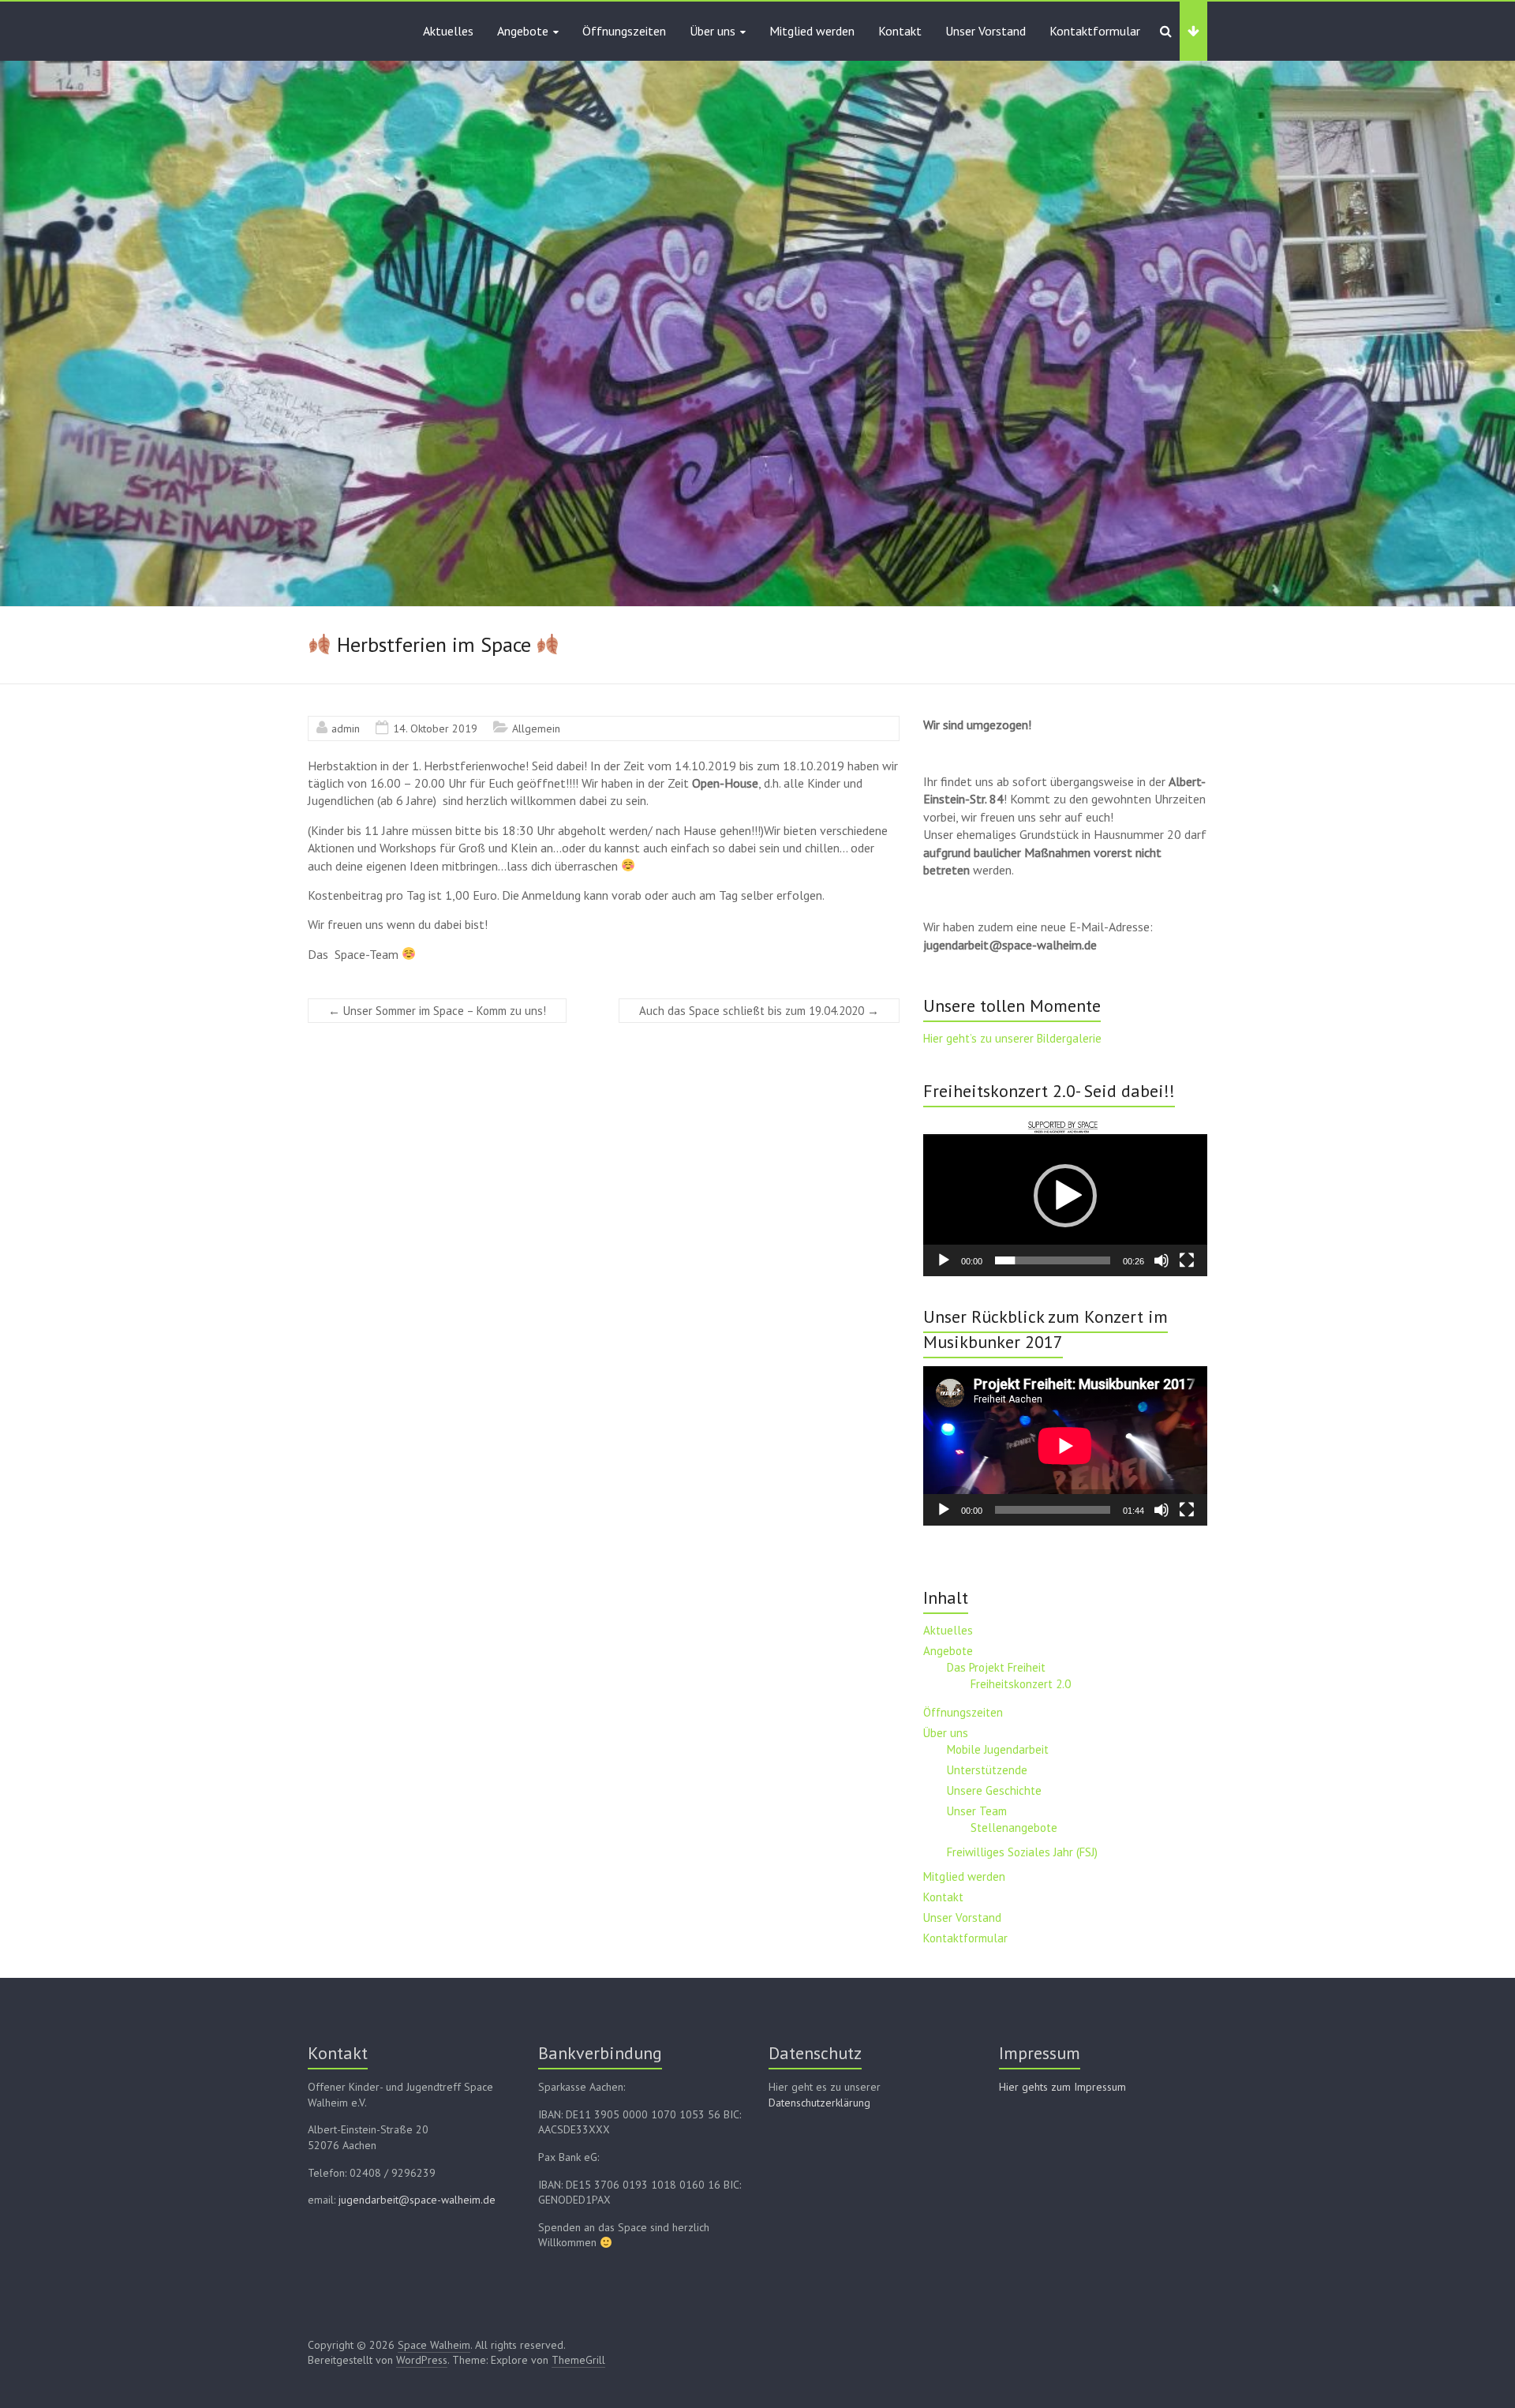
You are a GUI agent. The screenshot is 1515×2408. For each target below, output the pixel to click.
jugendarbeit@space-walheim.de (417, 2200)
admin (346, 728)
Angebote (523, 31)
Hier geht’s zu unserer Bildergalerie (1012, 1038)
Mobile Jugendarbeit (998, 1749)
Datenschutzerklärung (819, 2103)
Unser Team (977, 1811)
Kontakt (900, 31)
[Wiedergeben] (944, 1260)
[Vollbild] (1187, 1260)
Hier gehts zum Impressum (1062, 2087)
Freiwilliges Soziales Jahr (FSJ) (1022, 1852)
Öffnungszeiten (624, 31)
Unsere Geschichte (994, 1790)
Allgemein (536, 728)
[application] (1065, 1196)
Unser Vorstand (986, 31)
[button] (1065, 1196)
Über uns (713, 31)
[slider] (1053, 1260)
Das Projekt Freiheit (996, 1667)
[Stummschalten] (1161, 1260)
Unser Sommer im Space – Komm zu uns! (437, 1011)
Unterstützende (987, 1770)
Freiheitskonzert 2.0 (1021, 1684)
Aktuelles (448, 31)
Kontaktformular (1095, 31)
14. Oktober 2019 (435, 728)
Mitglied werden (812, 31)
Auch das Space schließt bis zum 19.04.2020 (759, 1011)
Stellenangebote (1014, 1828)
